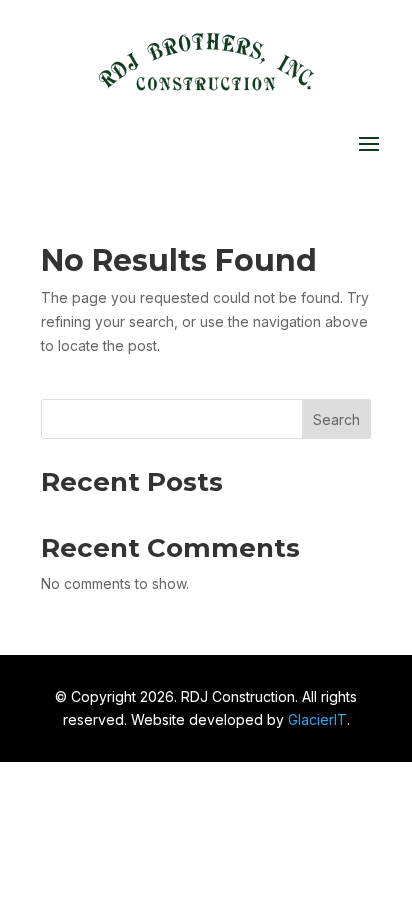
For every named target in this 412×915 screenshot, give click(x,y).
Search (336, 419)
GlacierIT (317, 719)
